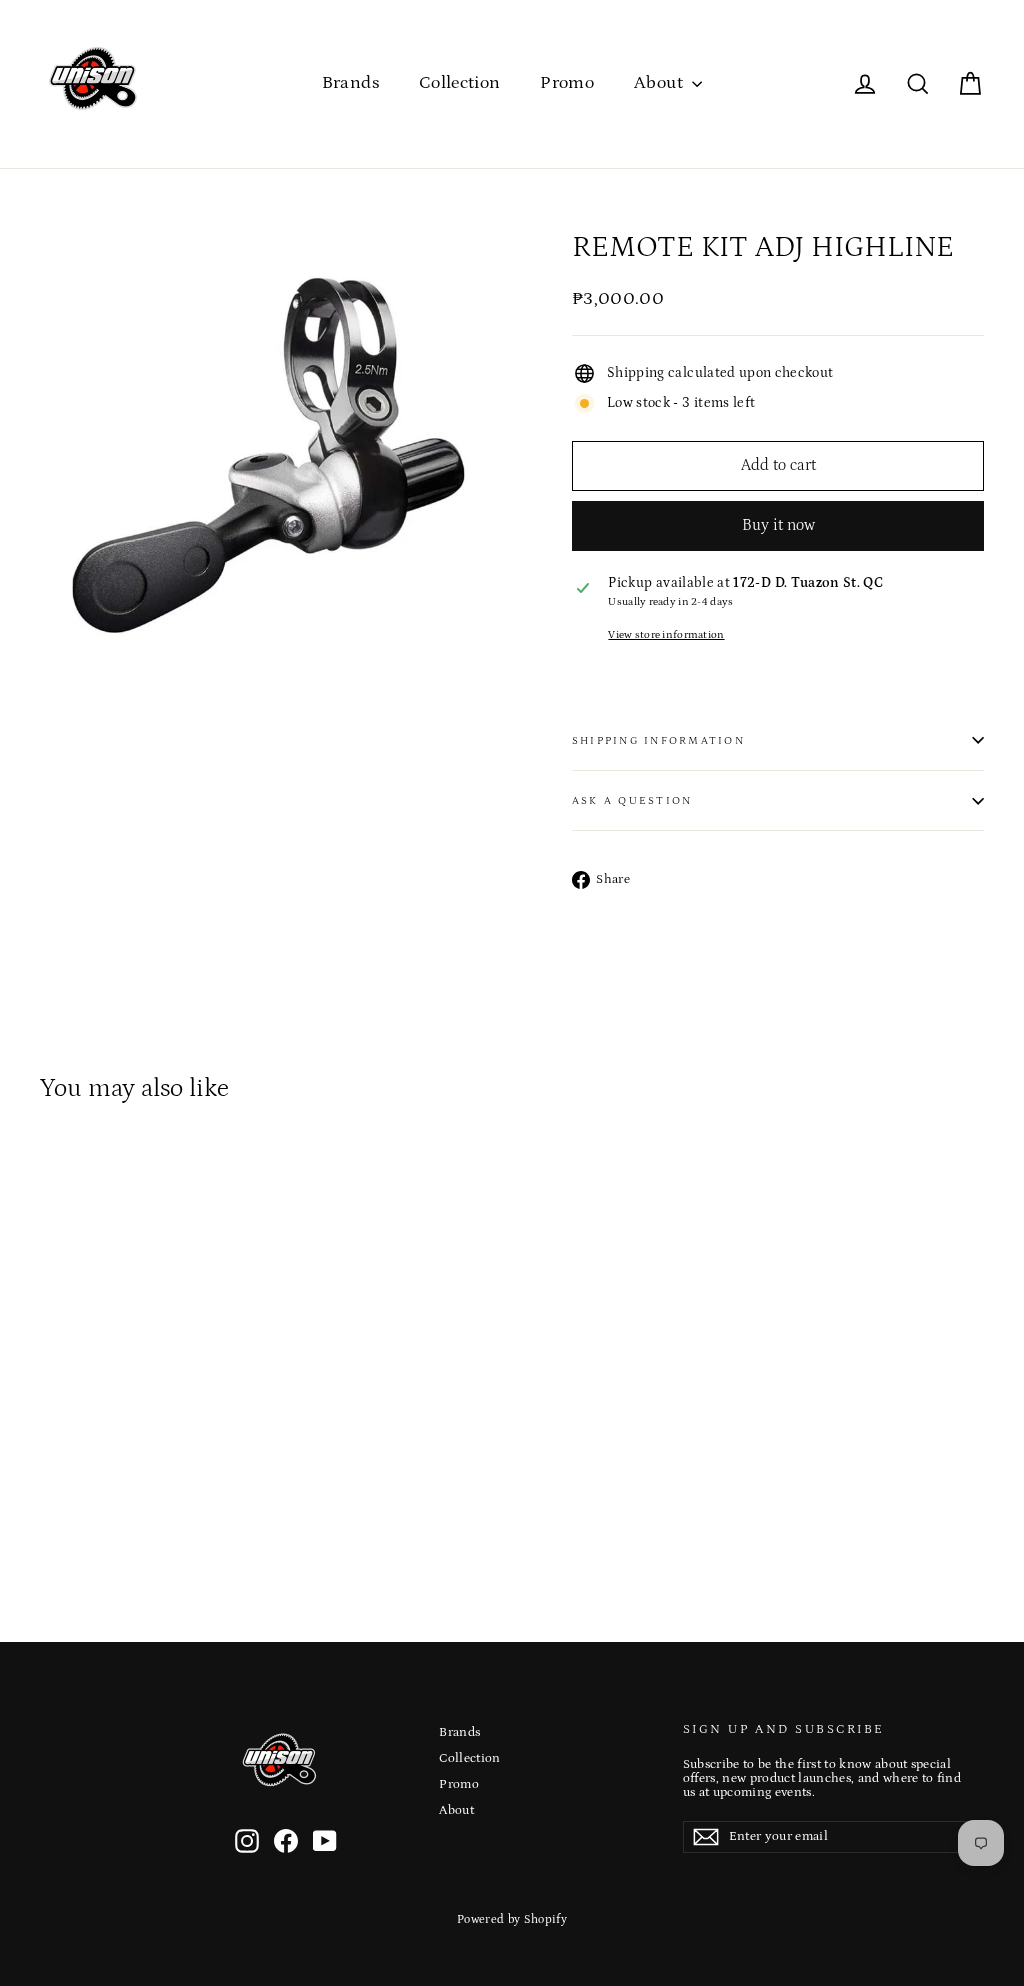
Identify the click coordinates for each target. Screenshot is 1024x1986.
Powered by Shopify (512, 1919)
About (660, 83)
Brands (350, 83)
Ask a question (632, 800)
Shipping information (658, 740)
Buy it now (778, 525)
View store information (666, 635)
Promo (567, 83)
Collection (460, 83)
